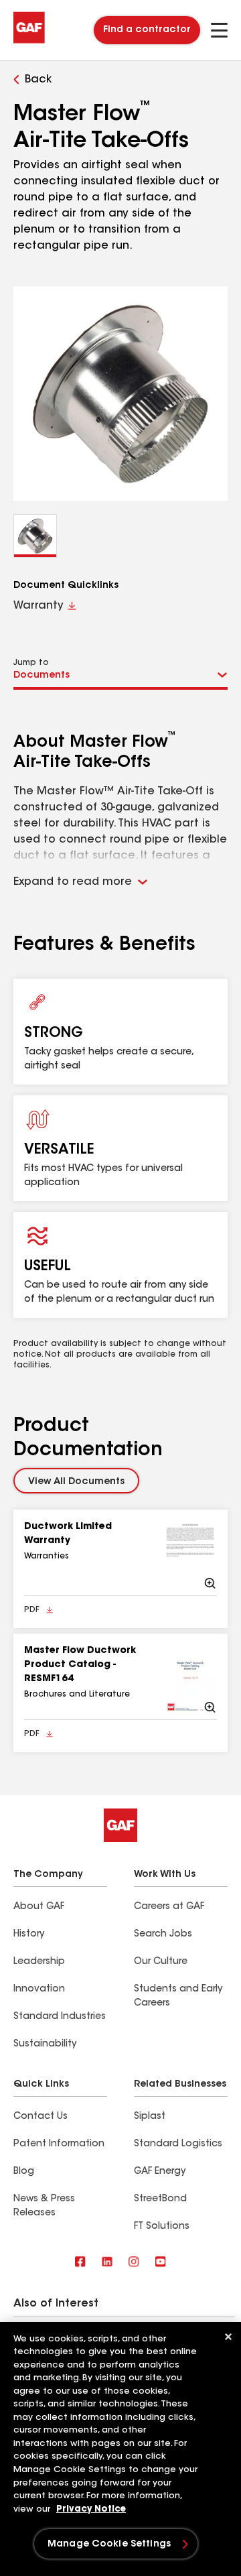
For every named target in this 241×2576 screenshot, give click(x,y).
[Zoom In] (190, 1555)
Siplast (150, 2117)
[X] (107, 2263)
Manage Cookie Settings (109, 2544)
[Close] (228, 2337)
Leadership (39, 1962)
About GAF (39, 1907)
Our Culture (161, 1962)
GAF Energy (160, 2172)
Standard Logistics (178, 2144)
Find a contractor (147, 30)
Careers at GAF (169, 1907)
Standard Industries (60, 2017)
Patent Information (59, 2144)
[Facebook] (80, 2263)
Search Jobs (163, 1935)
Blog (24, 2172)
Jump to (31, 663)
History (29, 1935)
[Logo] (29, 42)
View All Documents (76, 1482)
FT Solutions (162, 2227)
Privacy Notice (91, 2509)
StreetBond (160, 2199)
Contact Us (41, 2117)
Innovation (39, 1989)
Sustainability (45, 2044)
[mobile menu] (219, 30)
